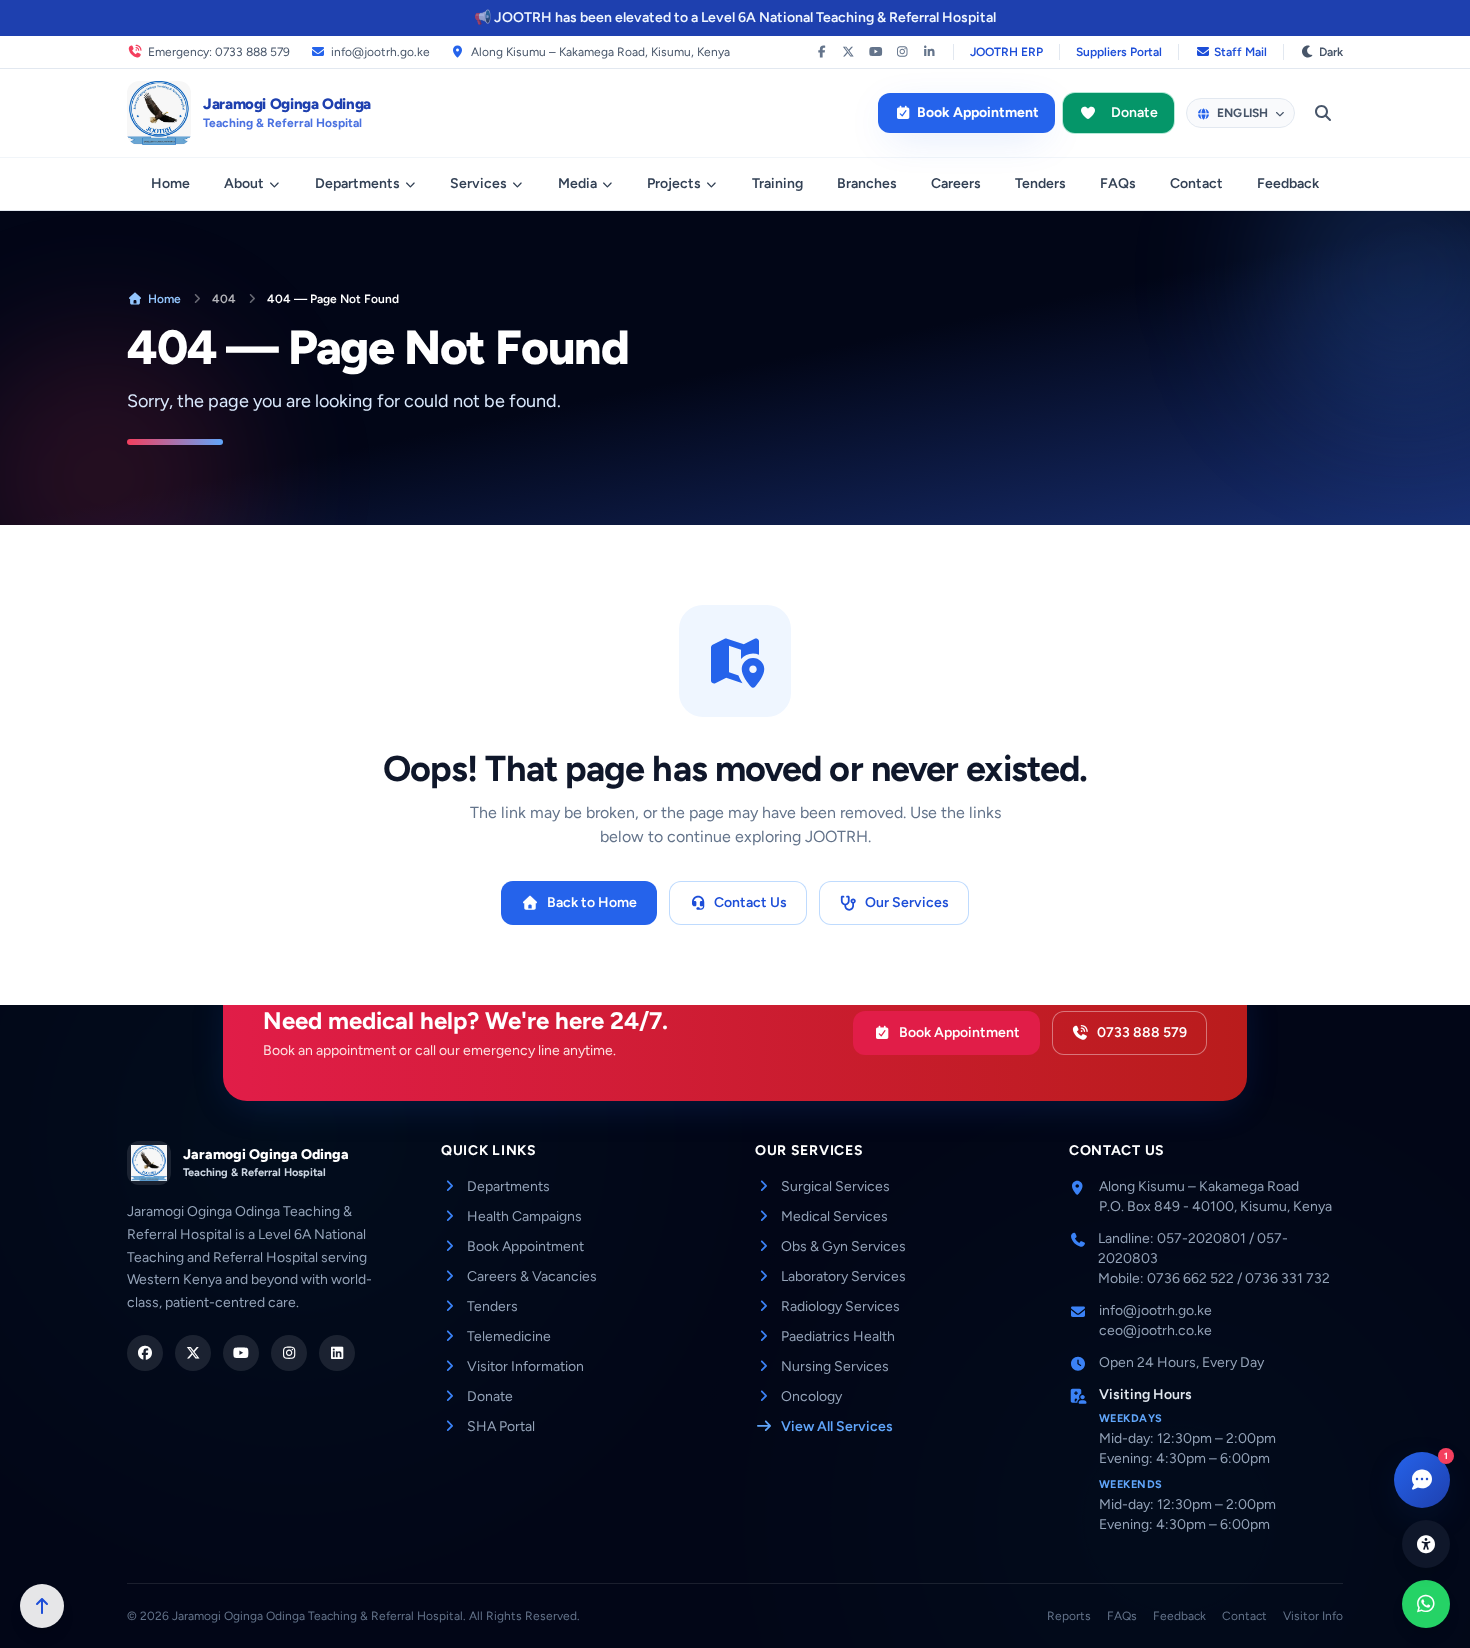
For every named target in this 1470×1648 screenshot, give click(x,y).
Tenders (1040, 183)
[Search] (1323, 113)
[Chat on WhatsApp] (1426, 1604)
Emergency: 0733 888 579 (219, 52)
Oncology (811, 1396)
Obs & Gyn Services (843, 1246)
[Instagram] (902, 52)
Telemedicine (509, 1336)
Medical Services (834, 1216)
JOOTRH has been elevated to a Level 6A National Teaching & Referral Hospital (745, 17)
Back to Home (592, 902)
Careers (956, 183)
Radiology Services (840, 1306)
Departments (357, 183)
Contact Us (750, 902)
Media (577, 183)
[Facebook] (821, 52)
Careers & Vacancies (532, 1276)
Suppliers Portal (1119, 52)
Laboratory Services (843, 1276)
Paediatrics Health (838, 1336)
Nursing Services (835, 1366)
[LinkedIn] (929, 52)
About (244, 183)
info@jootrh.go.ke (380, 52)
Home (170, 183)
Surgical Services (835, 1186)
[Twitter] (193, 1353)
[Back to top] (42, 1606)
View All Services (837, 1426)
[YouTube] (875, 52)
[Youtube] (241, 1353)
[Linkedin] (337, 1353)
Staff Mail (1240, 52)
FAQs (1118, 183)
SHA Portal (501, 1426)
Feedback (1288, 183)
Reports (1069, 1616)
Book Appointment (978, 112)
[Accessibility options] (1426, 1544)
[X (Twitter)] (848, 52)
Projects (674, 183)
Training (777, 183)
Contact (1196, 183)
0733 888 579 (1142, 1032)
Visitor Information (525, 1366)
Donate (1134, 112)
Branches (867, 183)
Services (478, 183)
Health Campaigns (524, 1216)
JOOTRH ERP (1006, 52)
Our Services (907, 902)
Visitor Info (1313, 1616)
